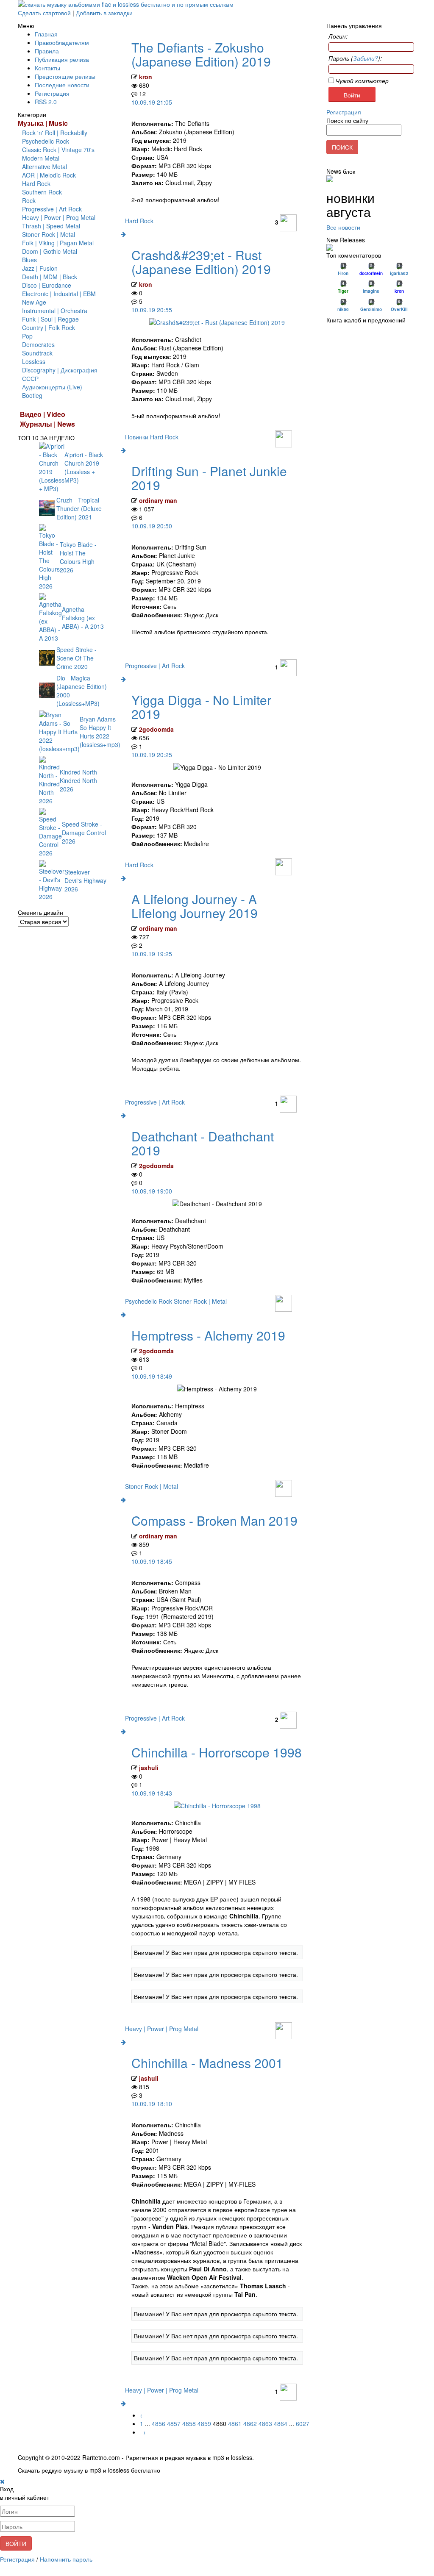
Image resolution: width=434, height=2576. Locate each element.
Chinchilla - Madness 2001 (207, 2063)
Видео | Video (43, 414)
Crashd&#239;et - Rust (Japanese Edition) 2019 (201, 262)
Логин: (338, 36)
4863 (265, 2423)
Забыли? (366, 58)
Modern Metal (41, 158)
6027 (303, 2423)
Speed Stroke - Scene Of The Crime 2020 (77, 658)
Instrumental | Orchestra (55, 311)
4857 (174, 2423)
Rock (29, 200)
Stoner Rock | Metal (49, 234)
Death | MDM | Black (50, 277)
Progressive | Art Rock (52, 209)
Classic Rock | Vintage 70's (58, 150)
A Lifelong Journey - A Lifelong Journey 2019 (195, 906)
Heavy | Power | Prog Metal (59, 217)
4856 (159, 2423)
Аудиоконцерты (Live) (52, 387)
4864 (281, 2423)
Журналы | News (47, 424)
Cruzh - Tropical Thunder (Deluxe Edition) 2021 (79, 508)
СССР (30, 378)
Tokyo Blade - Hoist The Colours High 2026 (78, 557)
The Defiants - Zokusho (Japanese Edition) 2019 (201, 54)
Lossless (34, 361)
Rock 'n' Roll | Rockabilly (55, 133)
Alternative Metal (45, 167)
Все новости (343, 227)
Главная (46, 34)
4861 (235, 2423)
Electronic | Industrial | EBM (59, 294)
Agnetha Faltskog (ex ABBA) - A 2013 (83, 618)
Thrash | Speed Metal (51, 226)
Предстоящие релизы (65, 76)
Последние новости (62, 85)
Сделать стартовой (44, 13)
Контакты (47, 68)
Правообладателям (62, 42)
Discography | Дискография (60, 370)
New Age (34, 302)
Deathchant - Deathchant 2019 (203, 1143)
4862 (250, 2423)
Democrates (38, 344)
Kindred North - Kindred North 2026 (80, 780)
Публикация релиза (62, 59)
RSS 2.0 (46, 102)
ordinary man (158, 500)
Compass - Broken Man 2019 (214, 1520)
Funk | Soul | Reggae (50, 319)
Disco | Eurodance (47, 285)
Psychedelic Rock (46, 141)
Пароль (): (355, 58)
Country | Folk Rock (49, 328)
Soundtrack (37, 353)
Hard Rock (36, 183)
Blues (29, 260)
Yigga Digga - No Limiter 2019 (201, 707)
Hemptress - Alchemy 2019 (208, 1335)
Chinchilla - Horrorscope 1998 (217, 1752)
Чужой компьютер (361, 80)
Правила (47, 51)
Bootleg (32, 395)
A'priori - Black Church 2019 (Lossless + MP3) (84, 467)
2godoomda (156, 729)
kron (146, 77)
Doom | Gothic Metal (50, 251)
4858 (189, 2423)
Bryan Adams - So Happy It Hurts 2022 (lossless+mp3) (100, 732)
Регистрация (52, 93)
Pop (27, 336)
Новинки (138, 437)
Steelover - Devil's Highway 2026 (85, 880)
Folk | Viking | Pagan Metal (58, 243)
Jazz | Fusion (40, 268)
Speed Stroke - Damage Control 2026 (84, 833)
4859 (204, 2423)
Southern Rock (42, 192)
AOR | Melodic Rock (49, 175)
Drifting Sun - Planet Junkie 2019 (209, 478)
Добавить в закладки (104, 13)
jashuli (149, 1768)
